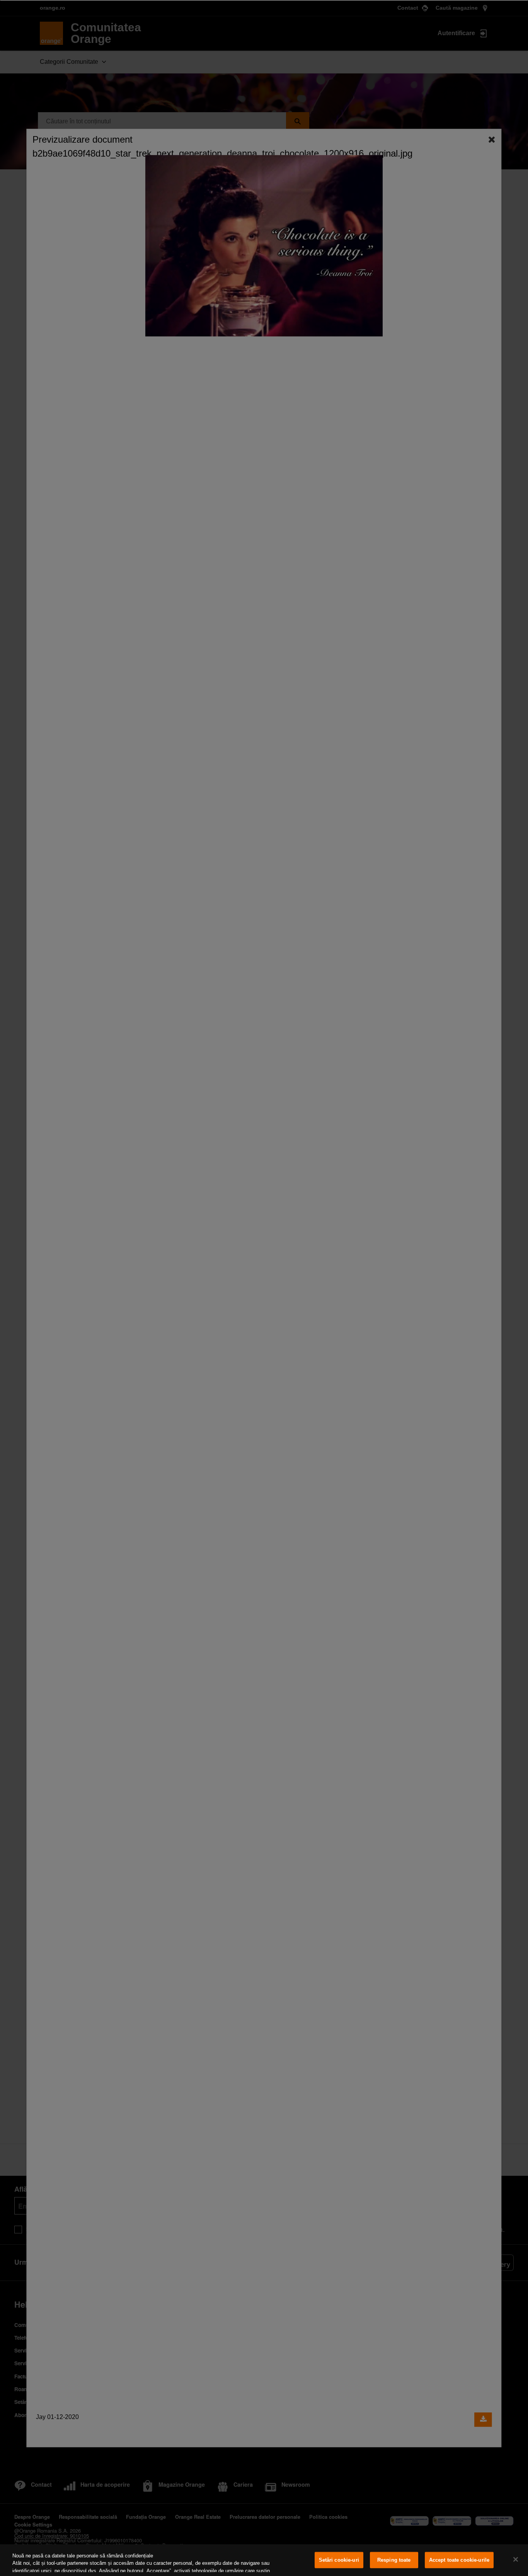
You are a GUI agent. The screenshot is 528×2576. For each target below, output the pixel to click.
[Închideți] (516, 2559)
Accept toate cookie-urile (459, 2560)
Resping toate (394, 2560)
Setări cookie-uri (339, 2560)
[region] (264, 2560)
